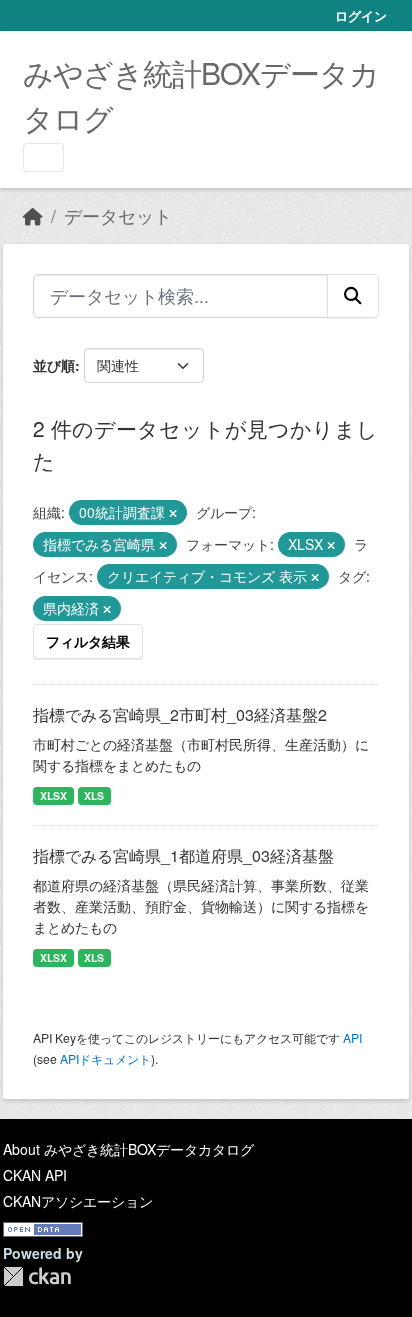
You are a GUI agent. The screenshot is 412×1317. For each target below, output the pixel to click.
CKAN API (35, 1175)
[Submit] (353, 296)
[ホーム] (33, 215)
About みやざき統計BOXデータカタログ (128, 1149)
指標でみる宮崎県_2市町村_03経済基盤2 (180, 714)
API (352, 1037)
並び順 (54, 365)
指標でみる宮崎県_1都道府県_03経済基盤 (183, 855)
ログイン (361, 15)
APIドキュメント (105, 1058)
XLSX (53, 795)
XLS (94, 795)
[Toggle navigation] (43, 157)
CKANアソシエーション (78, 1201)
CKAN (37, 1276)
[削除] (173, 513)
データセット (118, 215)
